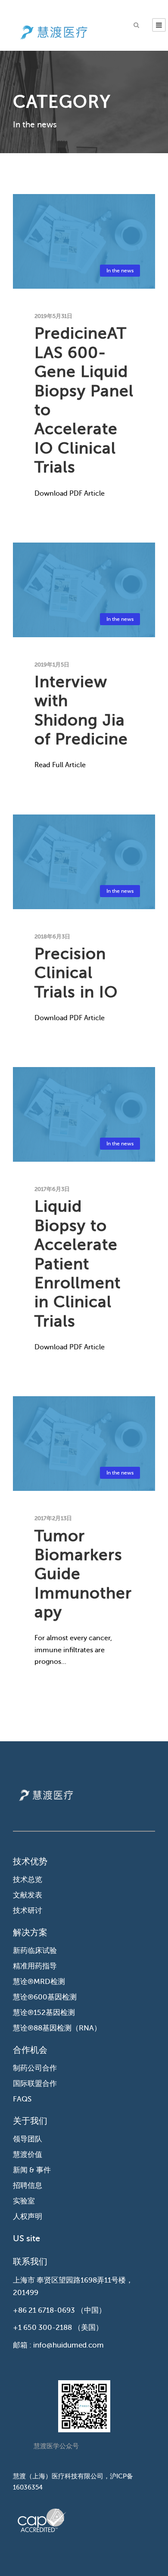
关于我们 (30, 2121)
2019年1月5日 (52, 665)
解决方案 (30, 1933)
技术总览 (28, 1880)
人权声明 (28, 2217)
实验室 (24, 2201)
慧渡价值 (28, 2155)
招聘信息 (28, 2186)
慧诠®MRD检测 (39, 1982)
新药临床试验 (35, 1951)
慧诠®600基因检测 (45, 1997)
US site (26, 2238)
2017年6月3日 (52, 1189)
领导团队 (28, 2139)
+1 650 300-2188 (42, 2328)
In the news (120, 271)
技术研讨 (28, 1911)
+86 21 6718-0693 (44, 2310)
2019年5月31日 (53, 316)
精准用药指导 (35, 1966)
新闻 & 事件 (32, 2170)
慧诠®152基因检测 (44, 2013)
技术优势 (30, 1862)
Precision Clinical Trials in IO (76, 973)
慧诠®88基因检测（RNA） (57, 2028)
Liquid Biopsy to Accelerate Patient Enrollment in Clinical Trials (78, 1263)
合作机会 (30, 2050)
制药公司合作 (35, 2068)
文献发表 (28, 1895)
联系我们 (30, 2262)
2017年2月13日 (53, 1518)
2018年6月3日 (52, 936)
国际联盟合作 (35, 2084)
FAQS (22, 2099)
